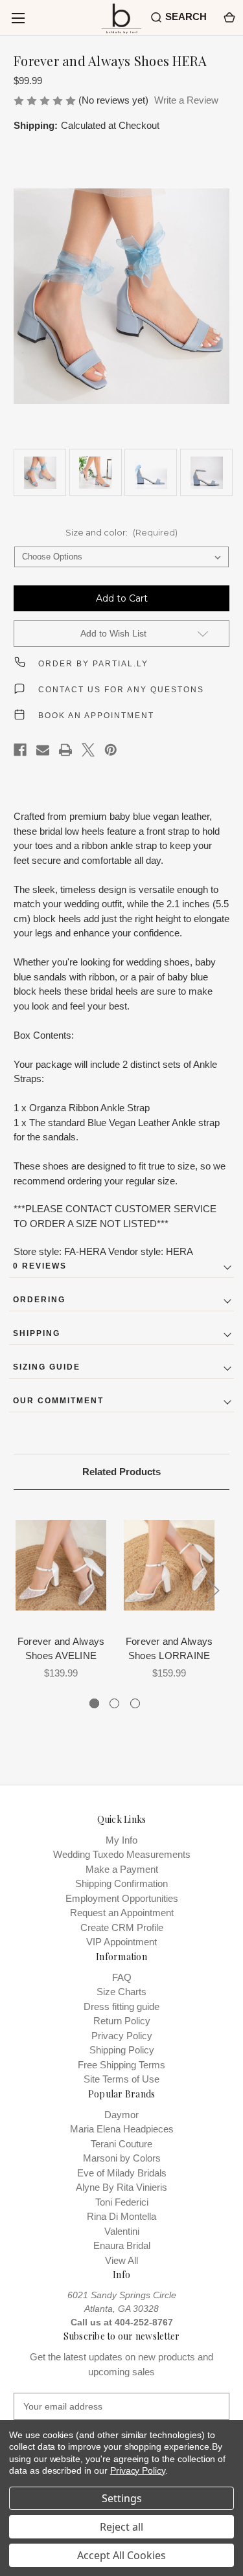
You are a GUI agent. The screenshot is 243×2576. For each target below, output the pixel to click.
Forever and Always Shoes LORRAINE (169, 1649)
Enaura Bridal (122, 2245)
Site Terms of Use (121, 2079)
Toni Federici (122, 2202)
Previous (17, 1591)
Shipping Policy (122, 2050)
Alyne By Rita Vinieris (121, 2187)
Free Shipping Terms (121, 2065)
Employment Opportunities (122, 1898)
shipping (37, 1333)
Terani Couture (121, 2144)
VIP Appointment (121, 1942)
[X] (88, 750)
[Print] (65, 750)
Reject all (121, 2527)
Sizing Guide (47, 1367)
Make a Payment (122, 1869)
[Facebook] (20, 750)
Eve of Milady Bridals (122, 2173)
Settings (122, 2498)
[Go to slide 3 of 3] (135, 1703)
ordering (39, 1300)
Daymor (121, 2115)
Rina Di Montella (121, 2216)
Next (213, 1591)
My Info (121, 1840)
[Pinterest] (111, 750)
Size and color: (121, 532)
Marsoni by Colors (122, 2158)
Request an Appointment (122, 1913)
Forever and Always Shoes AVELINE (61, 1649)
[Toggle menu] (18, 18)
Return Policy (122, 2021)
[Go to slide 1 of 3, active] (94, 1703)
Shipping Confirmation (121, 1883)
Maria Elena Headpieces (122, 2129)
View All (121, 2260)
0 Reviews (40, 1266)
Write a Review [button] (186, 100)
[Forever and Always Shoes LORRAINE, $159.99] (169, 1565)
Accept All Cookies (121, 2555)
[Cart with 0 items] (228, 17)
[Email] (43, 750)
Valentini (122, 2231)
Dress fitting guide (121, 2006)
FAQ (122, 1977)
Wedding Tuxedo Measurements (122, 1854)
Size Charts (121, 1992)
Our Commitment (58, 1401)
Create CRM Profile (122, 1927)
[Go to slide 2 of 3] (114, 1703)
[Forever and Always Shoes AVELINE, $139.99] (61, 1565)
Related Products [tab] (121, 1472)
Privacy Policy (122, 2036)
